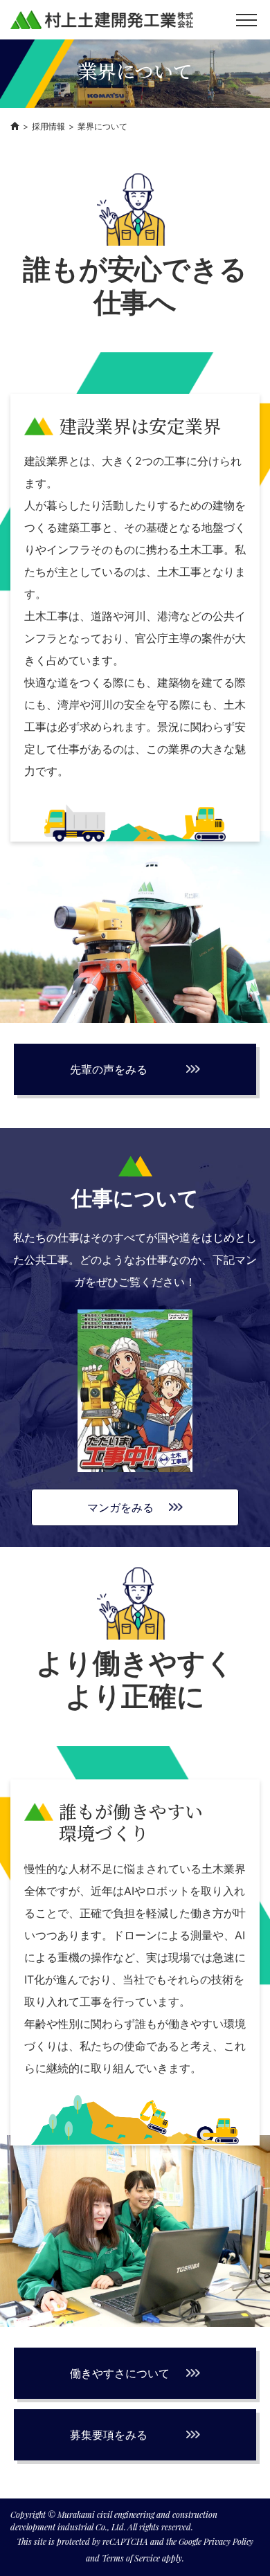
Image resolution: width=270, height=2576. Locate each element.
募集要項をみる (109, 2435)
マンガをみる (120, 1507)
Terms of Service (131, 2558)
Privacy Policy (229, 2541)
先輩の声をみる (109, 1069)
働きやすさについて (120, 2373)
